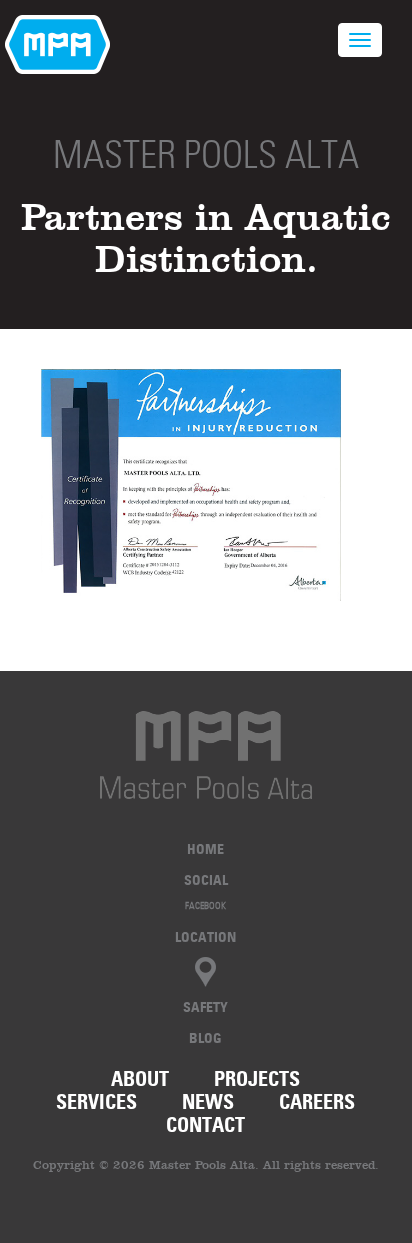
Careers (317, 1102)
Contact (205, 1125)
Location (205, 936)
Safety (205, 1006)
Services (96, 1102)
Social (206, 879)
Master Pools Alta (206, 154)
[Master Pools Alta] (206, 755)
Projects (257, 1079)
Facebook (205, 905)
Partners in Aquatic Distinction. (206, 237)
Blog (205, 1037)
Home (205, 848)
